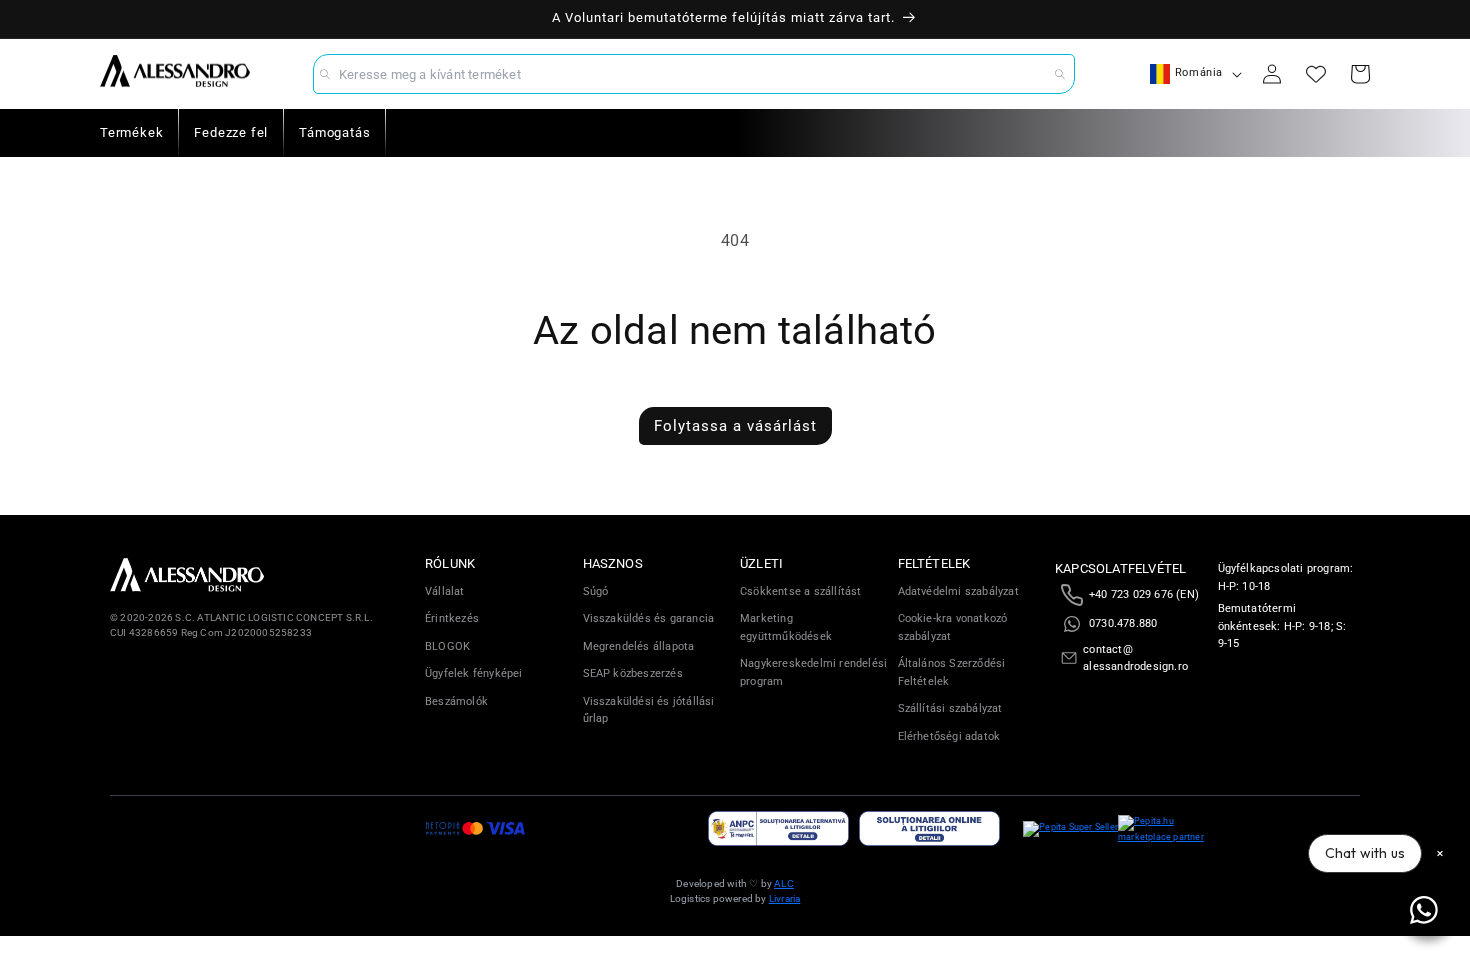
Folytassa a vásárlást (735, 426)
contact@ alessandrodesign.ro (1135, 658)
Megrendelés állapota (639, 646)
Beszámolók (456, 701)
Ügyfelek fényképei (474, 673)
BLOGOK (447, 646)
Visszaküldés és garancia (649, 618)
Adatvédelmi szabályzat (958, 591)
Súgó (596, 591)
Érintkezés (452, 618)
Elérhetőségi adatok (949, 736)
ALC (784, 883)
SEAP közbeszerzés (633, 673)
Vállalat (445, 591)
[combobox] (694, 74)
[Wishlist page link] (1316, 74)
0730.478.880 (1123, 623)
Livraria (785, 898)
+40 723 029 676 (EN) (1144, 594)
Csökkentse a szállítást (801, 591)
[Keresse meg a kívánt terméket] (1060, 74)
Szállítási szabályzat (950, 708)
